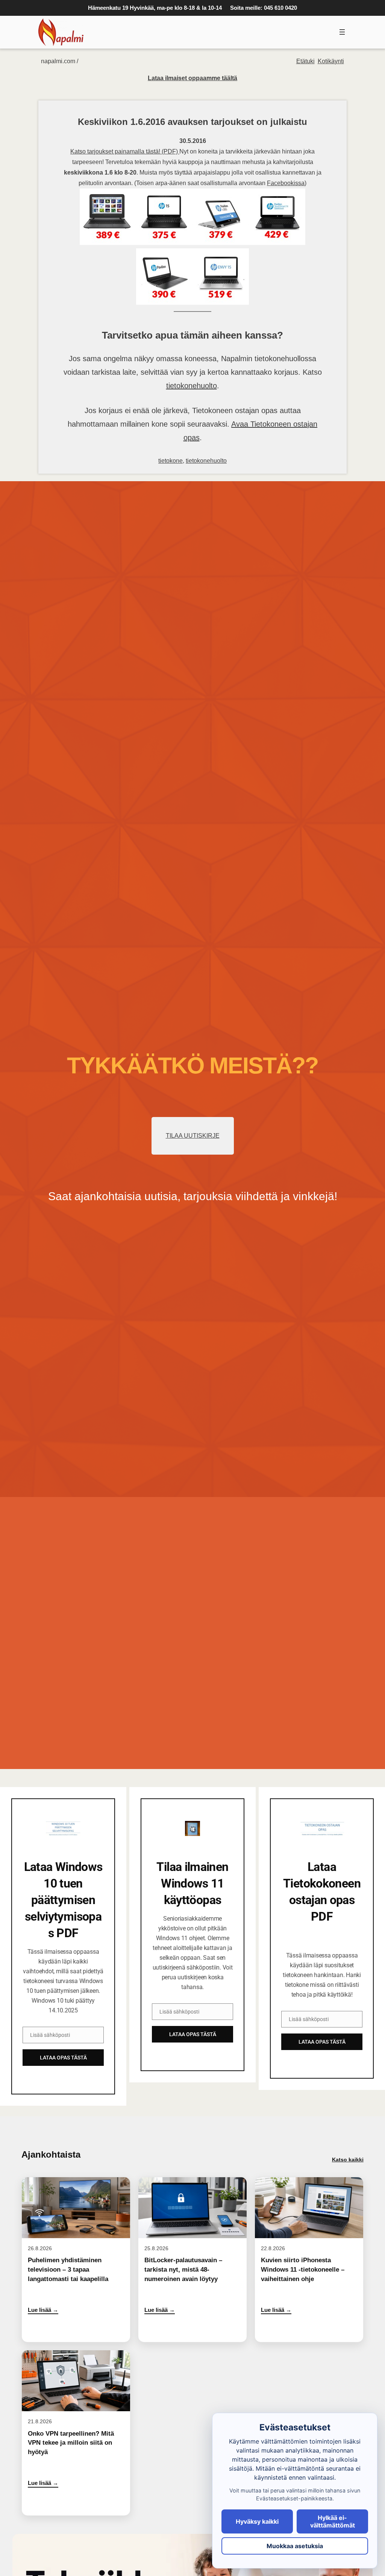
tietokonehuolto (192, 386)
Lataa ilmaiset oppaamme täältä (192, 78)
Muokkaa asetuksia (295, 2546)
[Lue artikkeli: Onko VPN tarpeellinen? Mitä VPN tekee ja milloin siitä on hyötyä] (76, 2433)
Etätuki (305, 61)
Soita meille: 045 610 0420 (264, 8)
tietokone (171, 461)
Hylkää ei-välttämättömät (333, 2521)
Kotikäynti (331, 61)
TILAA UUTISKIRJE (193, 1136)
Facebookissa (286, 183)
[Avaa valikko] (342, 32)
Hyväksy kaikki (257, 2521)
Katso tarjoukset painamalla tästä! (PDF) (125, 151)
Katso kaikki (348, 2160)
